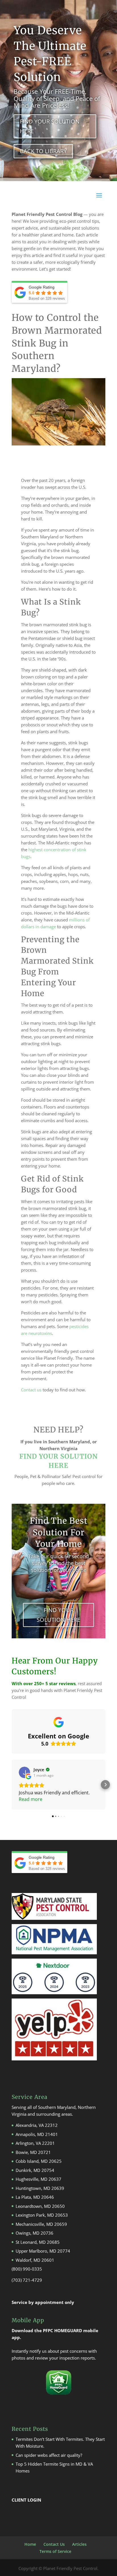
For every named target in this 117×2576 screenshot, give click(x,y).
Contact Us (54, 2544)
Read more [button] (31, 1799)
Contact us (31, 1390)
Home (30, 2544)
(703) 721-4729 (27, 2280)
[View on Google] (24, 1772)
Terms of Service (55, 2551)
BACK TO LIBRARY (43, 151)
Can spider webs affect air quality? (49, 2455)
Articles (79, 2544)
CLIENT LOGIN (26, 2500)
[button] (12, 1785)
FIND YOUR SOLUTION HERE (50, 126)
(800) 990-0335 (27, 2269)
